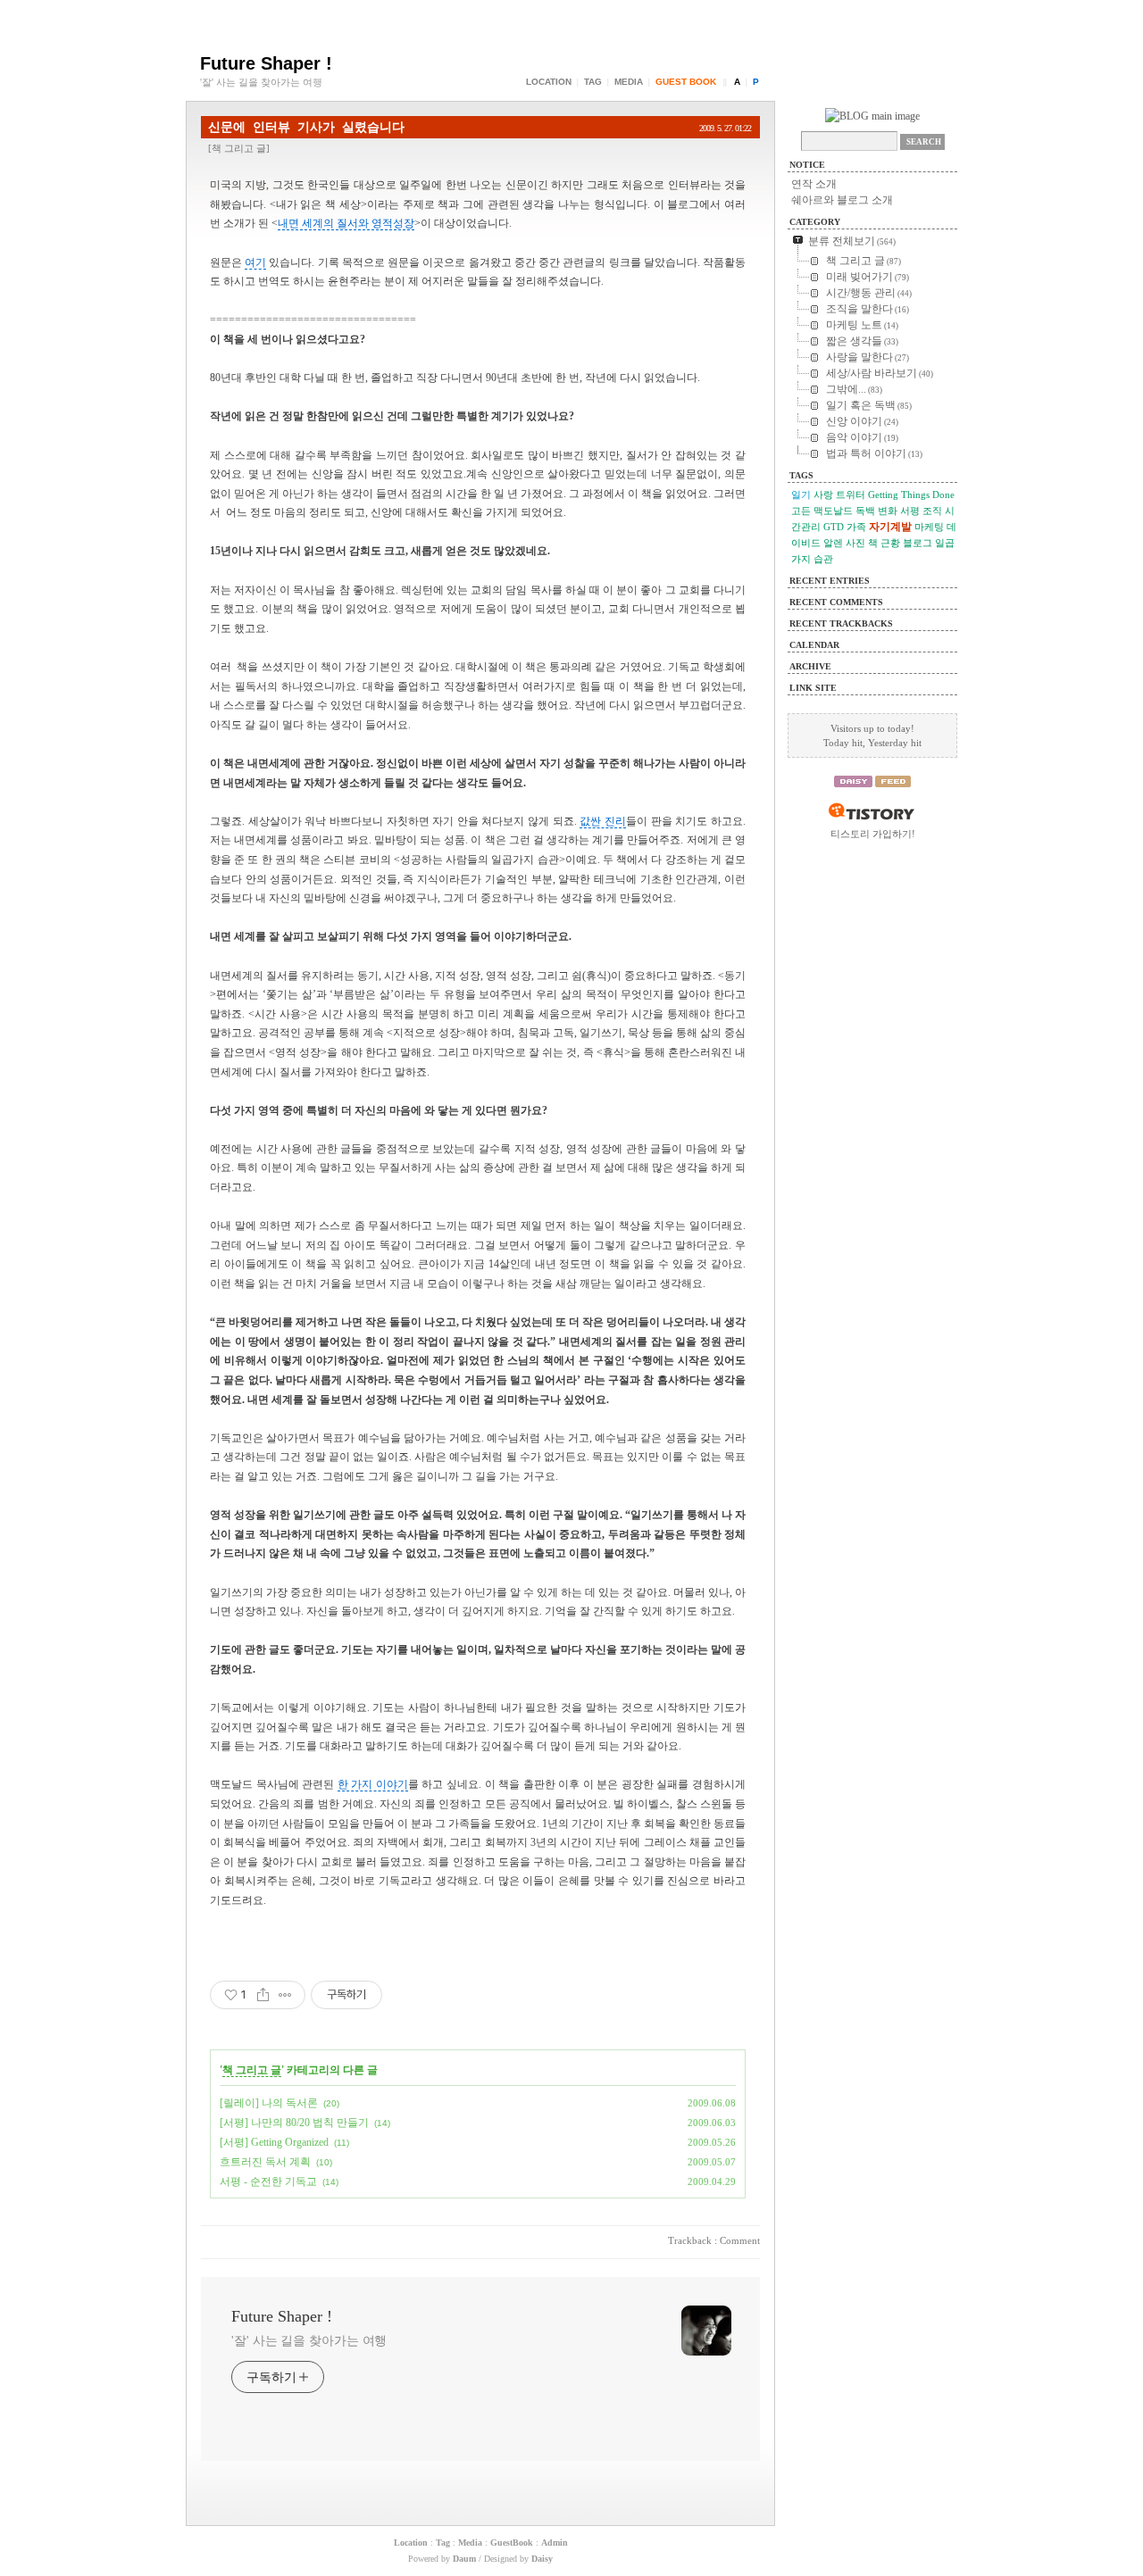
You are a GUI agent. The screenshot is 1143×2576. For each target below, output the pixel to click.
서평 (910, 511)
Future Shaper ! (266, 63)
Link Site (813, 688)
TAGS (801, 475)
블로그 (918, 543)
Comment (740, 2240)
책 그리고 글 (239, 148)
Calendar (814, 645)
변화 (888, 511)
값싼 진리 (603, 821)
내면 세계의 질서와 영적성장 (346, 223)
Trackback (690, 2240)
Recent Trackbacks (841, 623)
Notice (807, 165)
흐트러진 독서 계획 (265, 2162)
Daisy (542, 2559)
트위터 (851, 494)
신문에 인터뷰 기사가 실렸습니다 (306, 127)
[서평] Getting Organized (274, 2142)
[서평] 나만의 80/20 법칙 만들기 (294, 2123)
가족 (856, 527)
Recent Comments (836, 602)
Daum (464, 2559)
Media (629, 82)
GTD (834, 527)
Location (549, 82)
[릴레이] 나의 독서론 (269, 2103)
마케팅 (929, 527)
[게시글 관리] (285, 1995)
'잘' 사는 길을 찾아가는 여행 (309, 2341)
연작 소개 (814, 184)
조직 (932, 511)
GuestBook (512, 2543)
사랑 (823, 494)
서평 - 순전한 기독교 (268, 2181)
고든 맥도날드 (822, 511)
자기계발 (890, 527)
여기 (255, 262)
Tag (593, 82)
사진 (855, 543)
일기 (801, 494)
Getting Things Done (911, 494)
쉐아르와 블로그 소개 (842, 200)
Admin (555, 2543)
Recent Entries (830, 581)
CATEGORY (815, 222)
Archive (810, 666)
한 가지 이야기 (373, 1784)
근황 (890, 543)
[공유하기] (263, 1995)
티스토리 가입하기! (873, 834)
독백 (865, 511)
